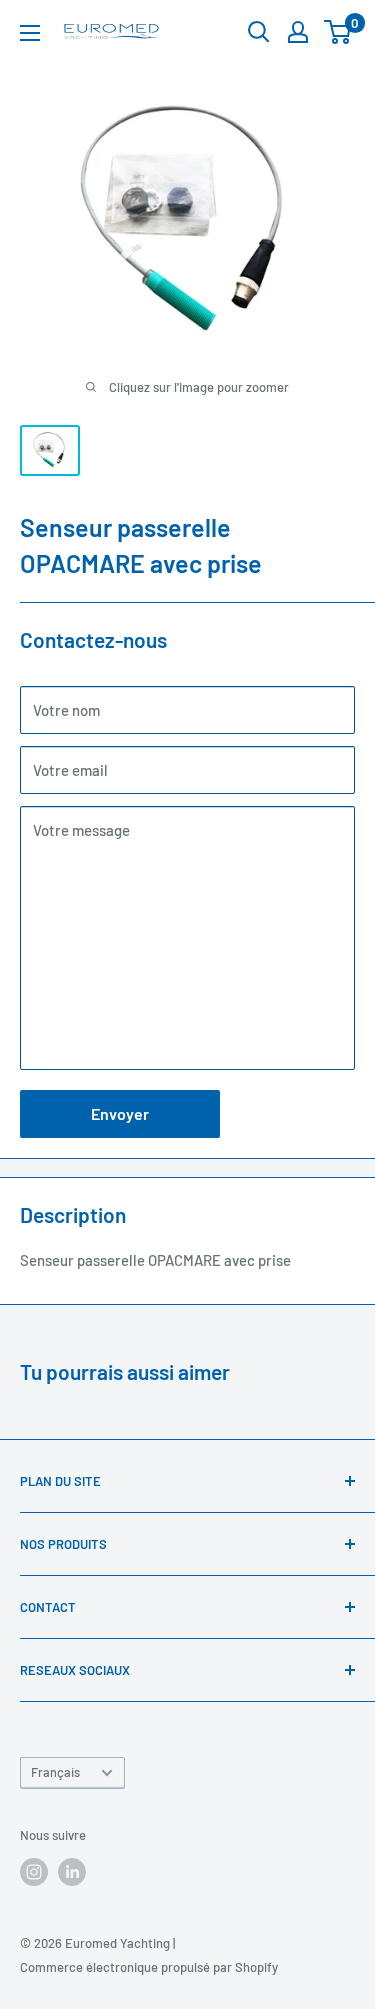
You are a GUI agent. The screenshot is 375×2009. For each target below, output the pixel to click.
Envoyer (120, 1113)
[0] (338, 32)
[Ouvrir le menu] (30, 33)
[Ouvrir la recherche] (259, 32)
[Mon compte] (298, 32)
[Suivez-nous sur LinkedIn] (72, 1872)
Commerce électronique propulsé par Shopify (149, 1967)
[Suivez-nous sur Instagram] (34, 1872)
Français (55, 1772)
